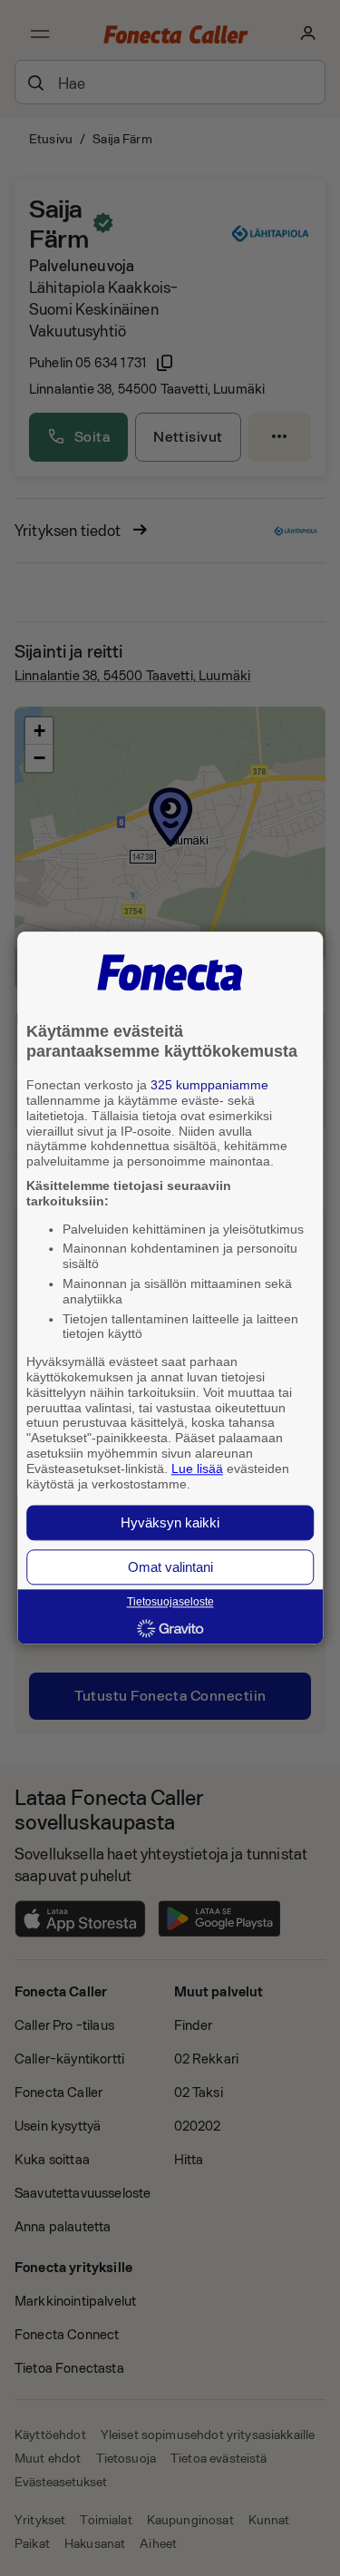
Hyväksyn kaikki (170, 1523)
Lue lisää (197, 1469)
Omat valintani (170, 1568)
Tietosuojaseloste (170, 1603)
